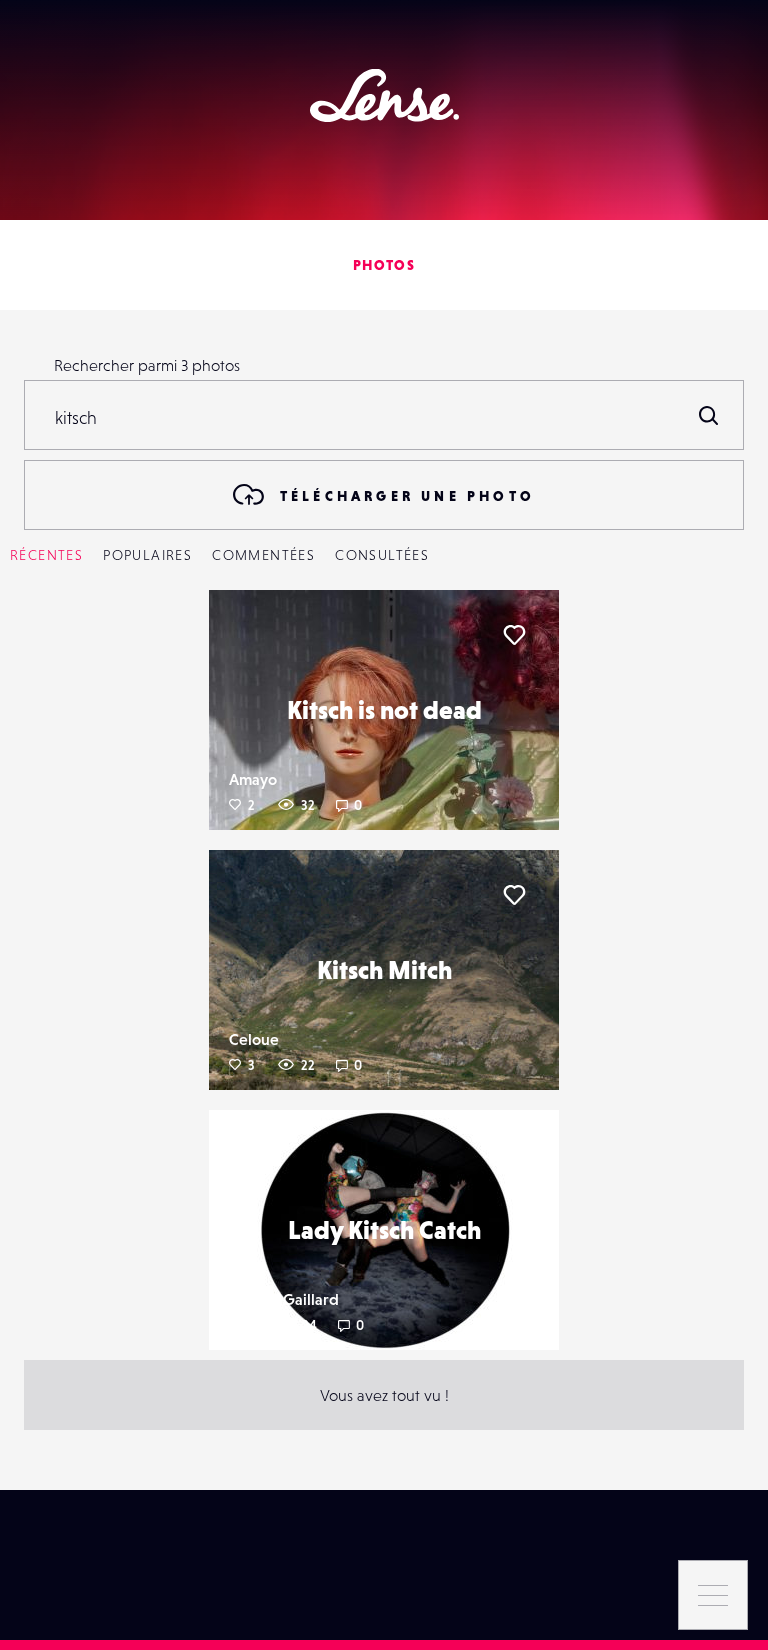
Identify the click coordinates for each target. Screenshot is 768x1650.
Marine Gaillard (284, 1299)
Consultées (382, 555)
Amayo (253, 779)
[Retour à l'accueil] (384, 95)
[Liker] (514, 635)
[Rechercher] (709, 415)
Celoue (254, 1039)
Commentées (263, 555)
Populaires (147, 555)
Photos (384, 265)
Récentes (46, 555)
